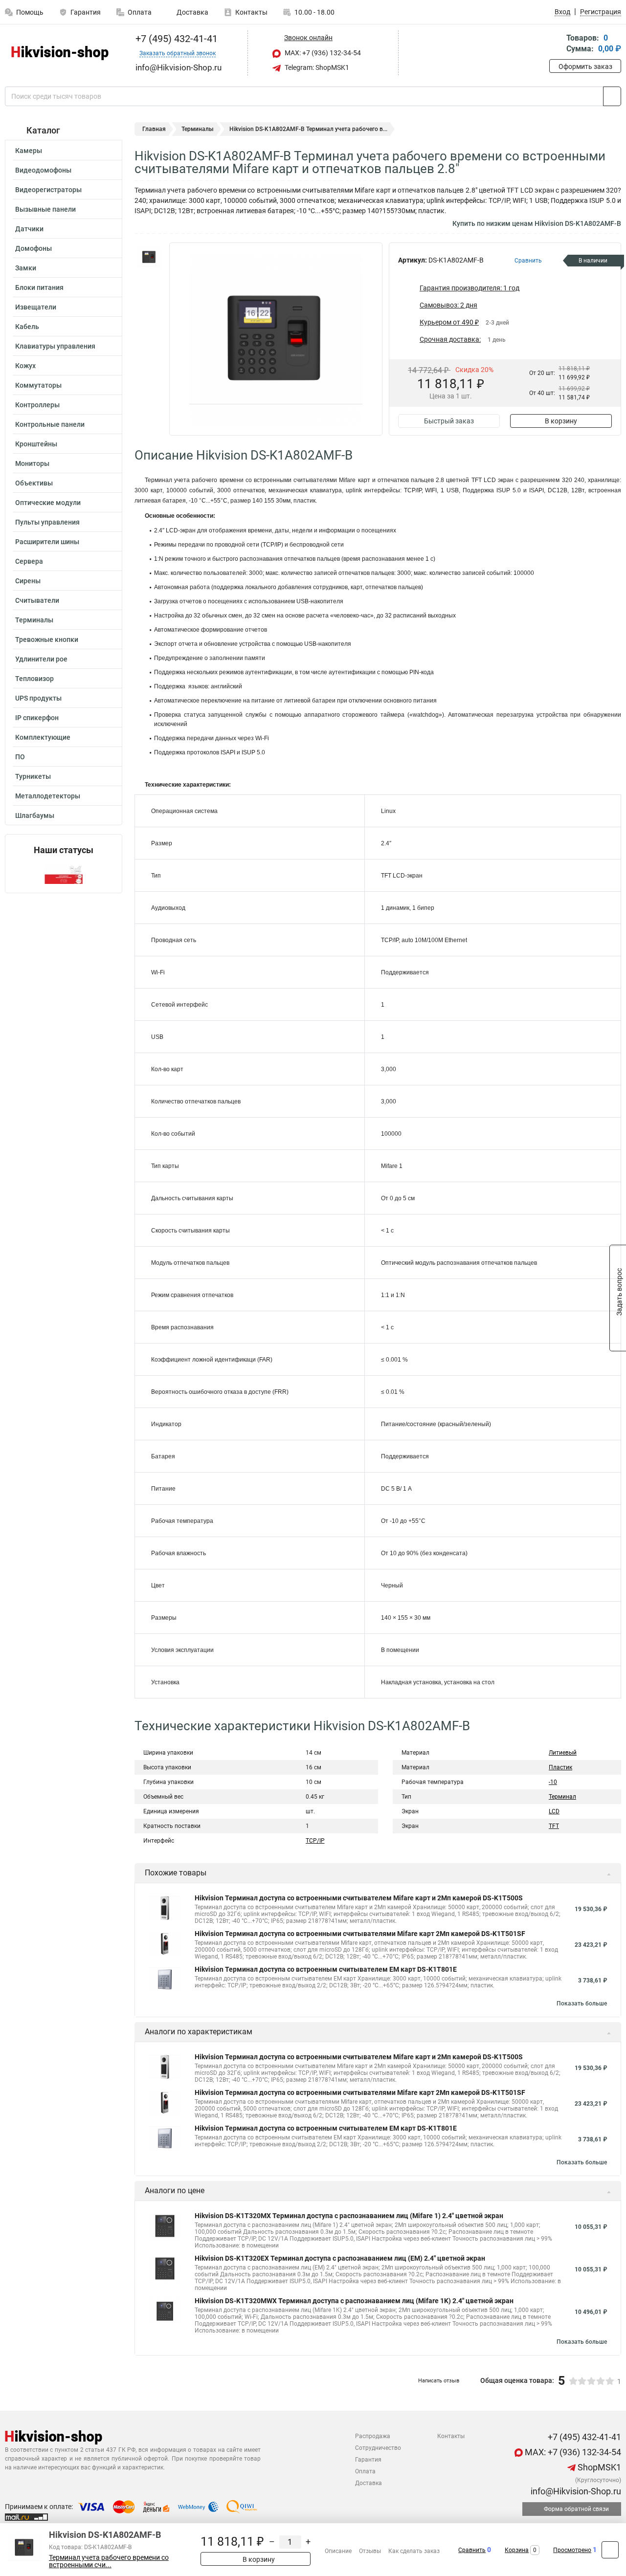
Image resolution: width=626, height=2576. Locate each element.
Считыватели (37, 600)
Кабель (27, 327)
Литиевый (563, 1753)
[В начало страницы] (610, 2550)
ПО (20, 757)
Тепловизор (34, 679)
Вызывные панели (45, 209)
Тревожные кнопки (47, 639)
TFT (554, 1826)
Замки (26, 268)
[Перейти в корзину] (556, 44)
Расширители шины (47, 542)
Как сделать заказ (414, 2551)
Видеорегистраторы (48, 190)
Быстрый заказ (449, 421)
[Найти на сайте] (612, 96)
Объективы (34, 483)
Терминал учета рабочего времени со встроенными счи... (109, 2561)
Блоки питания (39, 287)
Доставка (192, 12)
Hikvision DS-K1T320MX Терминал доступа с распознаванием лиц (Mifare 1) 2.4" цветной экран (349, 2216)
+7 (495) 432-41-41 (175, 39)
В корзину (561, 421)
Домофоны (34, 248)
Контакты (251, 12)
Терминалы (34, 620)
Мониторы (32, 463)
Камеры (29, 151)
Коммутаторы (38, 385)
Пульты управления (47, 522)
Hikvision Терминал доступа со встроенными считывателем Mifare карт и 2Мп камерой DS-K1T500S (359, 1898)
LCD (554, 1811)
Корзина (517, 2550)
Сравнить (472, 2550)
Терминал (562, 1797)
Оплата (140, 12)
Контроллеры (37, 405)
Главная (154, 129)
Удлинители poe (41, 659)
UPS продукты (38, 698)
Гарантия (86, 12)
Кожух (25, 366)
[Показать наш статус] (64, 874)
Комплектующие (43, 737)
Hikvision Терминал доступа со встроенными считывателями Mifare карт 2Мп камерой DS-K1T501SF (360, 1934)
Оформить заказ (585, 66)
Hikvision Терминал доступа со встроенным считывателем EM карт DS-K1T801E (326, 1969)
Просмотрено (572, 2550)
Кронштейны (36, 444)
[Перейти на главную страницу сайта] (60, 53)
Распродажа (373, 2436)
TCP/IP (315, 1841)
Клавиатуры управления (55, 346)
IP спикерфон (37, 718)
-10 (553, 1782)
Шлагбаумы (35, 815)
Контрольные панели (50, 424)
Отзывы (370, 2551)
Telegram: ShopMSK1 (316, 67)
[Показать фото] (149, 257)
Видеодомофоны (43, 170)
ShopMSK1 (598, 2467)
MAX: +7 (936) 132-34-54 (322, 53)
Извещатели (36, 307)
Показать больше (582, 2004)
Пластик (560, 1767)
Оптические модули (48, 503)
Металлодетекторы (48, 796)
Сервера (29, 561)
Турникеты (33, 776)
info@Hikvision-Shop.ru (575, 2491)
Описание (338, 2551)
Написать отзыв (439, 2381)
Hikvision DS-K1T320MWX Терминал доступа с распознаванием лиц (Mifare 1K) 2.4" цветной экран (354, 2301)
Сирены (28, 581)
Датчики (29, 229)
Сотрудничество (378, 2448)
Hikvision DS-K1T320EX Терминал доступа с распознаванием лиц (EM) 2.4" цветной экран (340, 2258)
